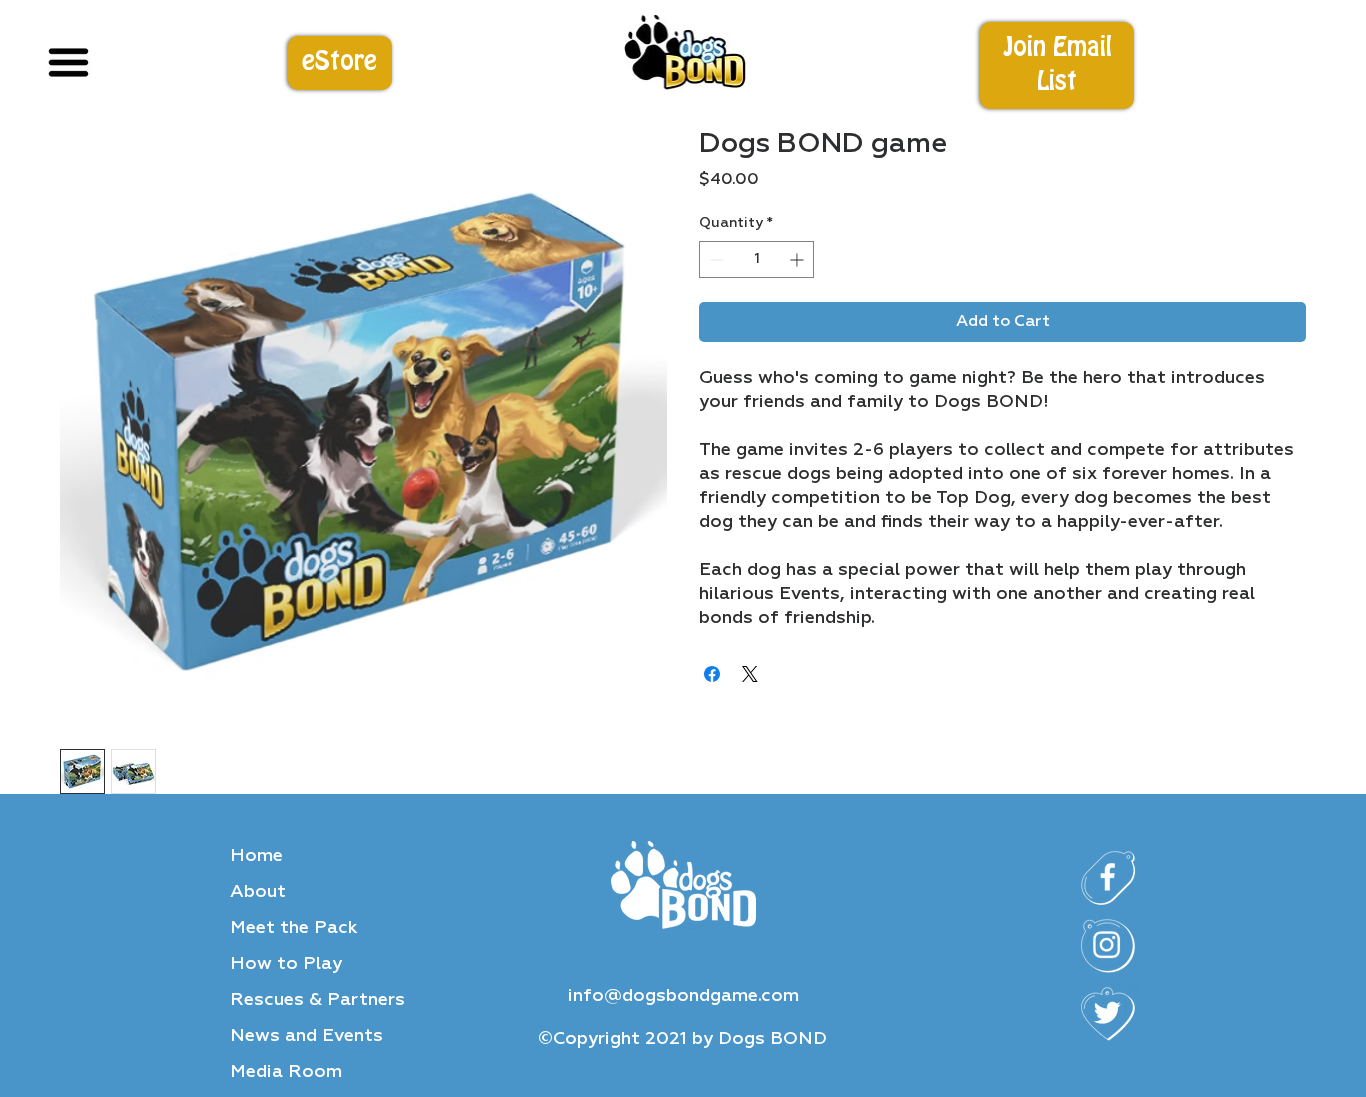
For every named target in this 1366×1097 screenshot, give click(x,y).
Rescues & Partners (317, 1000)
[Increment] (798, 259)
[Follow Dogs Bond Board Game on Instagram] (1108, 946)
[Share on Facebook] (712, 674)
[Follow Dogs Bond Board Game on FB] (1108, 878)
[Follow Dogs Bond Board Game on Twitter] (1108, 1014)
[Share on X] (750, 674)
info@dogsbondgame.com (683, 996)
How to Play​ (286, 964)
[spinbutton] (756, 259)
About (258, 892)
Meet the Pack (294, 928)
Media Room (286, 1072)
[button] (1057, 65)
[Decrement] (714, 259)
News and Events (306, 1036)
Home (256, 856)
